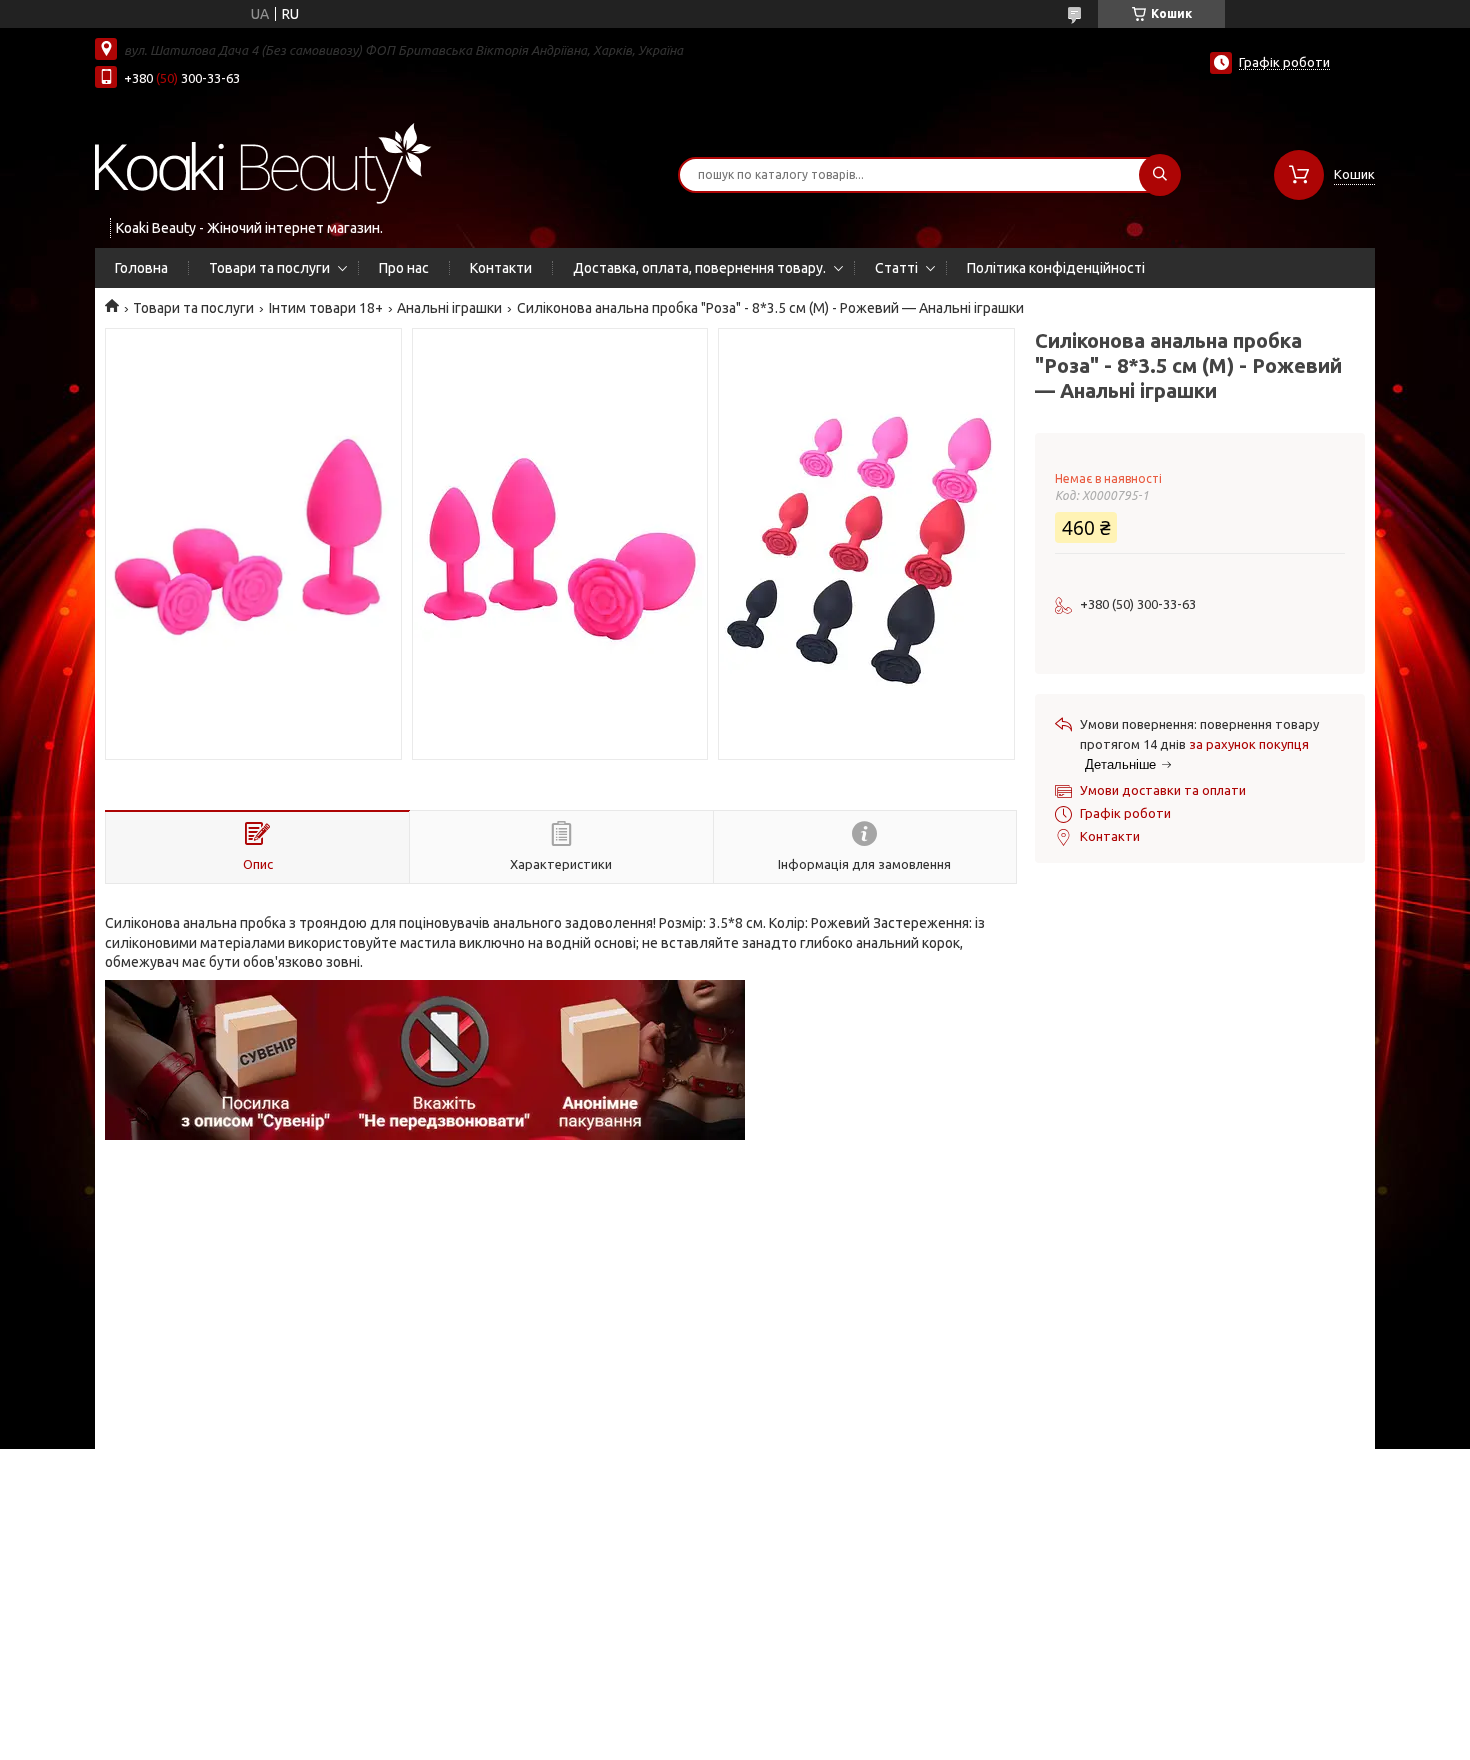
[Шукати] (1160, 175)
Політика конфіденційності (1056, 268)
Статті (896, 268)
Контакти (501, 268)
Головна (141, 268)
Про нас (404, 268)
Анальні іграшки (449, 308)
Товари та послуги (269, 268)
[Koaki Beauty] (263, 162)
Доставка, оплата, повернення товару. (699, 268)
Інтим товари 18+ (326, 308)
